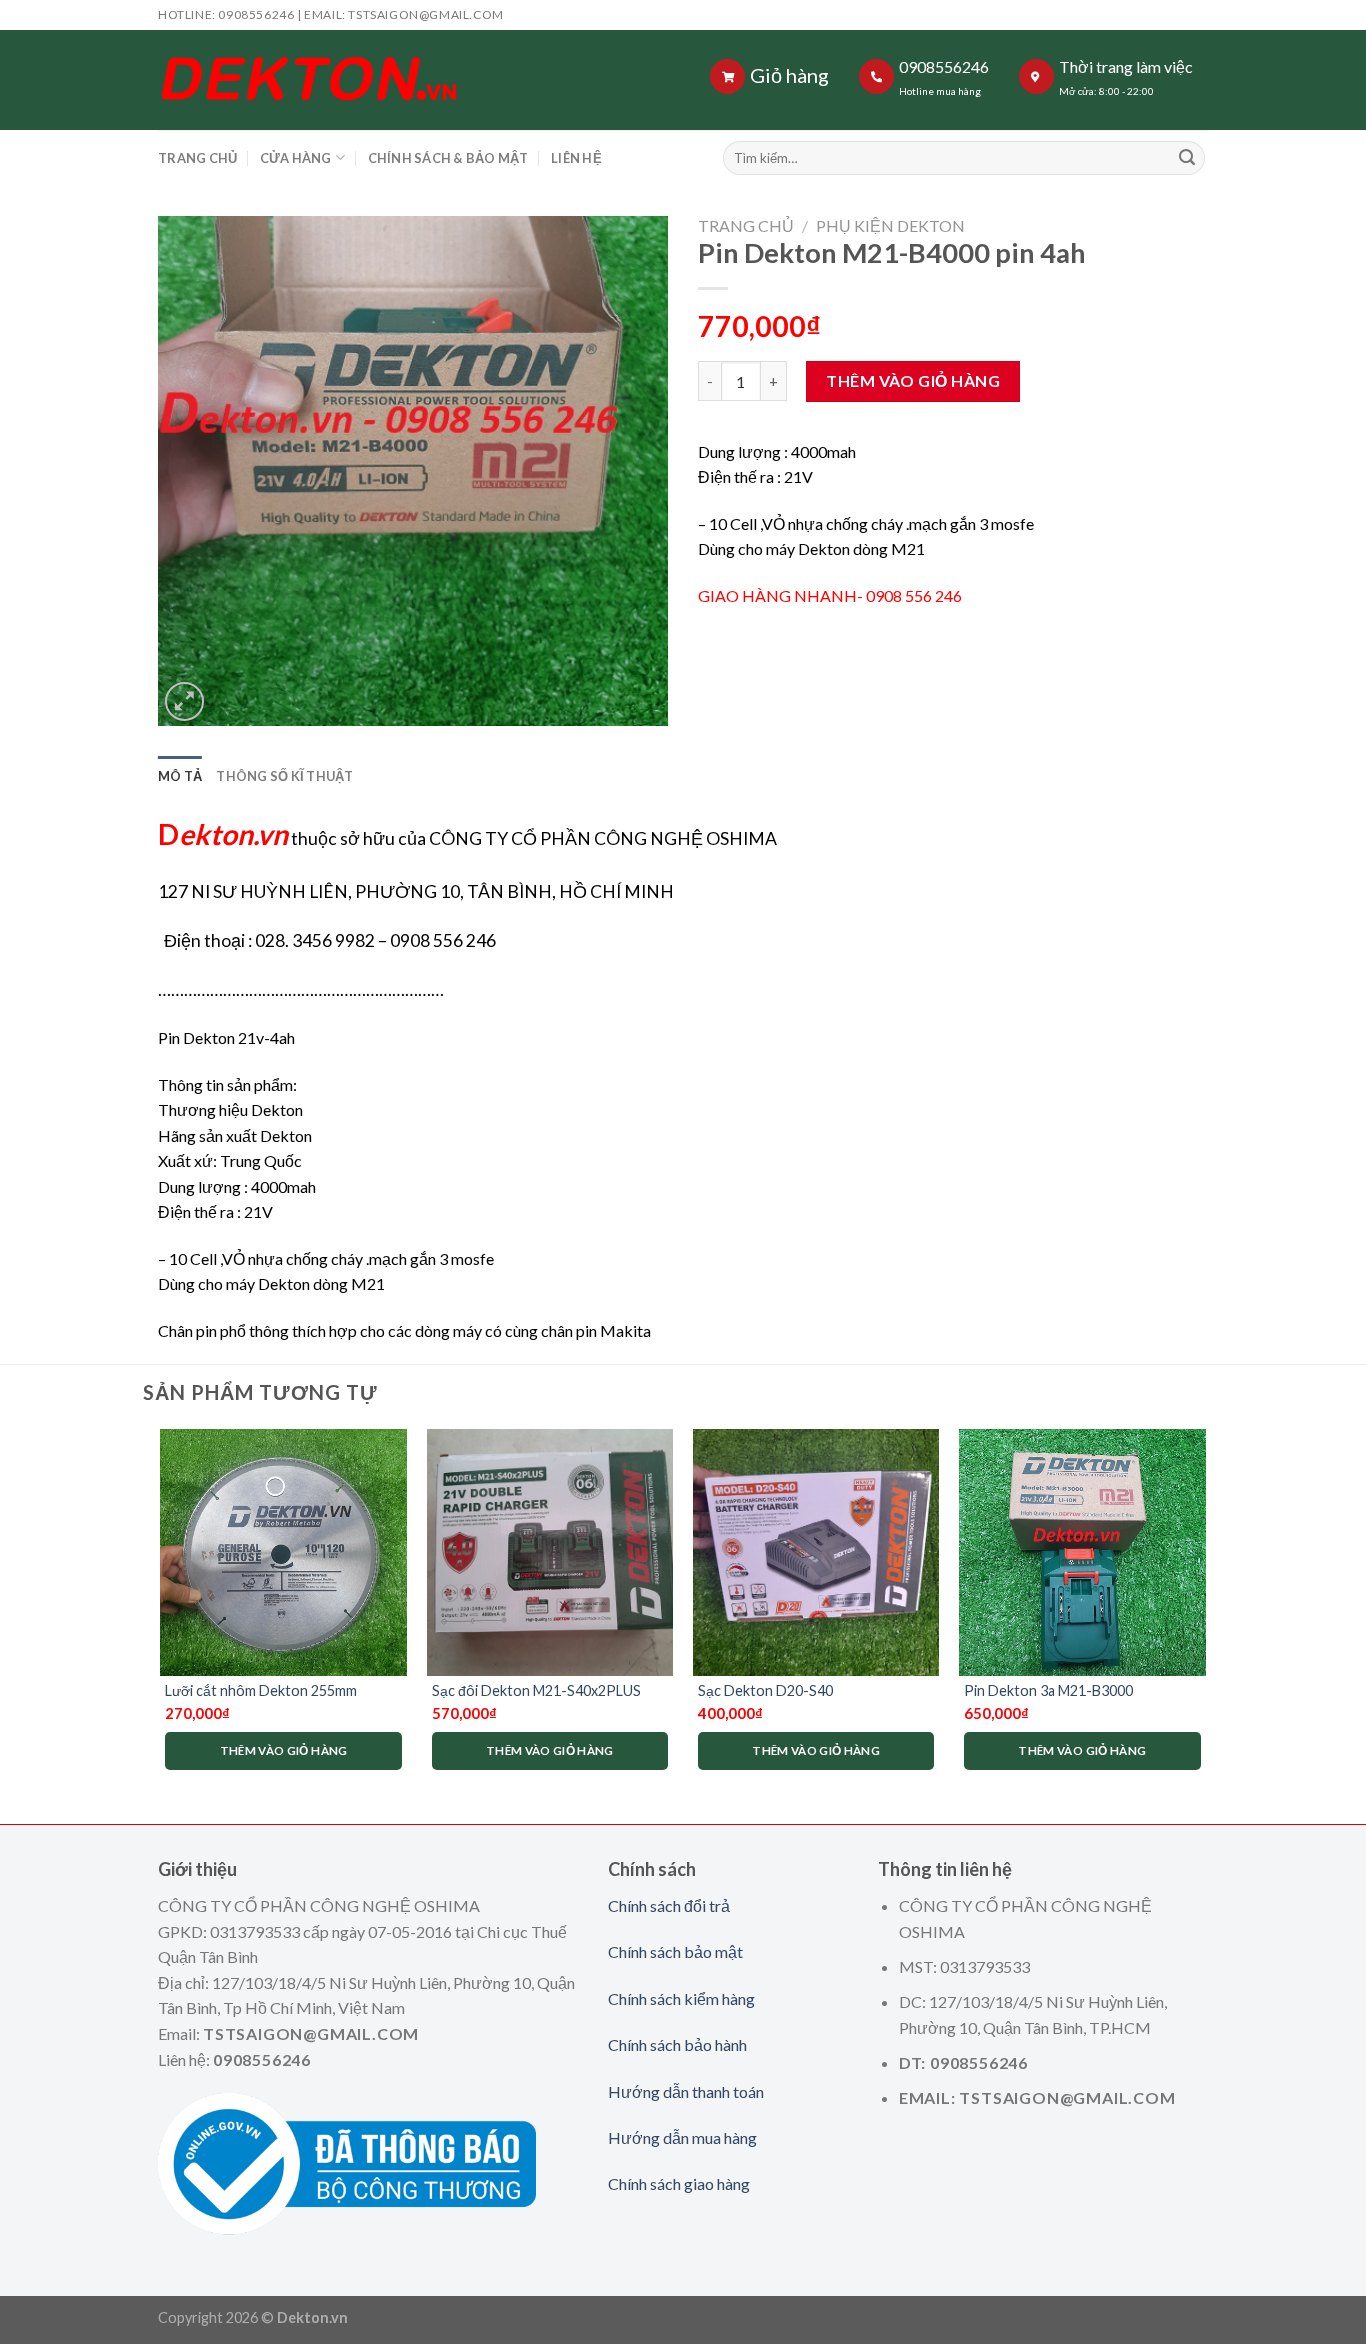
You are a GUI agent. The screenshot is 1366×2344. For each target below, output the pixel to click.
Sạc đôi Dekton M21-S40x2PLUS (536, 1690)
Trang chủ (746, 225)
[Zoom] (184, 701)
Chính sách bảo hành (677, 2044)
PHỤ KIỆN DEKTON (890, 225)
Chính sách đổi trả (669, 1905)
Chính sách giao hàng (679, 2183)
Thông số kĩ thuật (284, 776)
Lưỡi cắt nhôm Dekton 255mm (261, 1690)
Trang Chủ (197, 158)
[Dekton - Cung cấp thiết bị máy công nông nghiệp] (405, 80)
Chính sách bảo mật (675, 1951)
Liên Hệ (576, 158)
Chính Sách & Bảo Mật (448, 158)
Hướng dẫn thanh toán (686, 2091)
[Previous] (162, 1609)
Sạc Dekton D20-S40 (765, 1690)
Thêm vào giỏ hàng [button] (284, 1750)
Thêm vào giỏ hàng (913, 380)
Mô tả (180, 776)
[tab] (180, 776)
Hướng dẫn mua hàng (682, 2137)
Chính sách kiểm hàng (681, 1998)
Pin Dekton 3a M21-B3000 (1048, 1690)
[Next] (1205, 1609)
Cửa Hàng (296, 158)
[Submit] (1187, 158)
